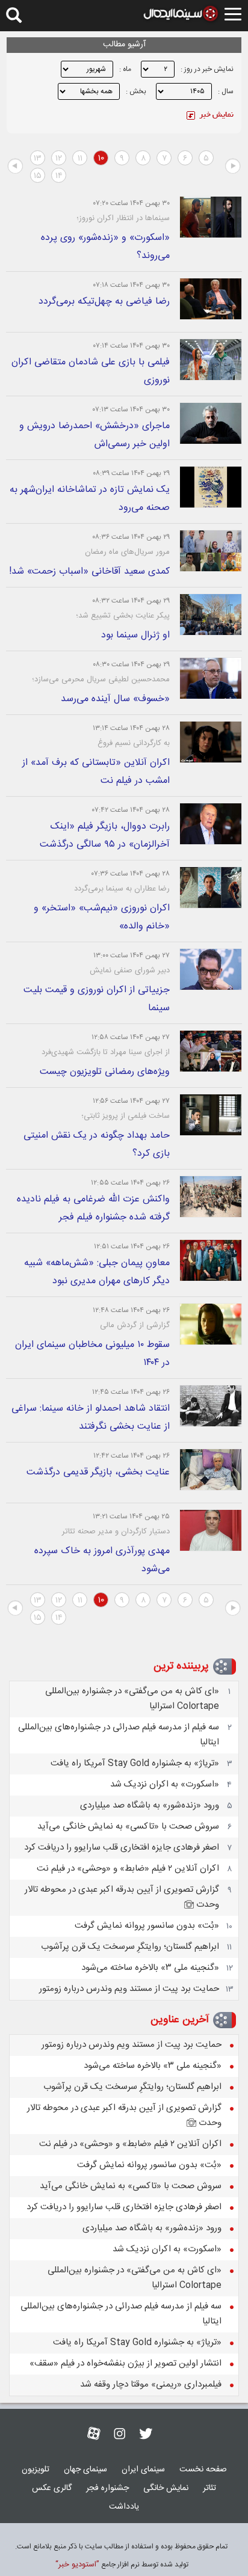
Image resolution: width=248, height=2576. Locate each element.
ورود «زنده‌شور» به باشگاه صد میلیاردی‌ (150, 1805)
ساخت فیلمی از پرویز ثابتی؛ (126, 1116)
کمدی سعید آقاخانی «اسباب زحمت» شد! (89, 572)
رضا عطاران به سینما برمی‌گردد (122, 889)
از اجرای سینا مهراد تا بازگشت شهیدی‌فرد (106, 1052)
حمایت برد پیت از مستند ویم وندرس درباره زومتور (129, 1989)
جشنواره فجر (107, 2488)
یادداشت (124, 2507)
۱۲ (59, 159)
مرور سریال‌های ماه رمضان (127, 552)
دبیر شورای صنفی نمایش (130, 971)
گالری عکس (52, 2488)
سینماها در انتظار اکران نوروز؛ (123, 218)
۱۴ (59, 176)
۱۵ (38, 176)
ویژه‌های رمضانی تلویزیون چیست (105, 1072)
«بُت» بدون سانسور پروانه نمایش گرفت (147, 1926)
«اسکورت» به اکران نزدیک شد (165, 1784)
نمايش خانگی (166, 2488)
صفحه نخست (203, 2470)
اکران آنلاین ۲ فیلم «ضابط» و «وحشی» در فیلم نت (128, 1869)
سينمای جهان (85, 2470)
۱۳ (38, 159)
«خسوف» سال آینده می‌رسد (115, 699)
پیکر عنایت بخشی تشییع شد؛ (123, 616)
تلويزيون (36, 2470)
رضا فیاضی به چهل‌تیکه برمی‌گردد (104, 302)
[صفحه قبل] (233, 167)
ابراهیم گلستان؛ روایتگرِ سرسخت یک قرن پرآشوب (130, 1947)
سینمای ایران (143, 2470)
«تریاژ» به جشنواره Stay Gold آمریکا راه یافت (135, 1763)
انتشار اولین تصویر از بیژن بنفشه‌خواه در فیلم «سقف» (126, 2363)
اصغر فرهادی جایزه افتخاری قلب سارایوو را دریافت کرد (122, 1848)
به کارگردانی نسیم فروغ (134, 743)
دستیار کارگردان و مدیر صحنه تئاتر (116, 1532)
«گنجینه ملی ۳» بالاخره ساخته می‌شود (150, 1968)
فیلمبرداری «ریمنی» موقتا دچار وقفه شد (151, 2384)
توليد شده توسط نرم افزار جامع (122, 2565)
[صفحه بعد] (15, 167)
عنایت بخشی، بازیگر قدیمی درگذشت (98, 1472)
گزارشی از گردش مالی (135, 1325)
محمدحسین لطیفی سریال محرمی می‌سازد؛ (101, 679)
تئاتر (209, 2488)
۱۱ (80, 159)
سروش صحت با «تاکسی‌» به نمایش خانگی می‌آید (128, 1826)
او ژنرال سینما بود (135, 635)
